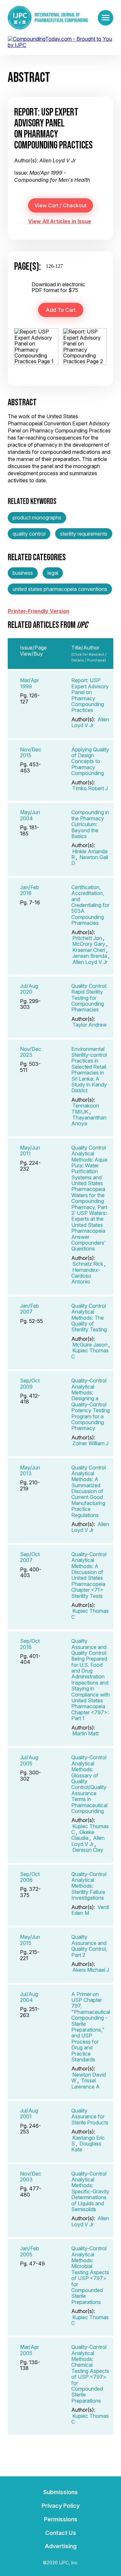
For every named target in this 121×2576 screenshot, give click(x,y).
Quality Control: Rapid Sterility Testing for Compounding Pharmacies (89, 998)
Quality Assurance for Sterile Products (90, 2117)
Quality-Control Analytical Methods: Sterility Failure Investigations (89, 1886)
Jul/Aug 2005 (29, 1760)
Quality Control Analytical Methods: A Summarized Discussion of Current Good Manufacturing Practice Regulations (89, 1491)
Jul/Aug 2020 (29, 989)
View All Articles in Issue (60, 221)
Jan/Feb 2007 (30, 1309)
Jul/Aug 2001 (29, 2113)
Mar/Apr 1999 (30, 683)
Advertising (61, 2546)
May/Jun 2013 (30, 1470)
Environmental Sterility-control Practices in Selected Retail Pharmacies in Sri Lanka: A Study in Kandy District (89, 1070)
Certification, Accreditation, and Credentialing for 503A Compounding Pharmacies (90, 905)
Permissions (61, 2519)
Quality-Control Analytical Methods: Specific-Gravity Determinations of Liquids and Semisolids (90, 2191)
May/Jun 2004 (30, 815)
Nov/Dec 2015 (31, 752)
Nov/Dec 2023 (31, 1052)
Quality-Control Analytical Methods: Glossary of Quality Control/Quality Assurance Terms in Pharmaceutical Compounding (89, 1784)
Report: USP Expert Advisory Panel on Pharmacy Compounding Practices (90, 695)
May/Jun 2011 (30, 1151)
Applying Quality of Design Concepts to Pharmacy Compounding (90, 761)
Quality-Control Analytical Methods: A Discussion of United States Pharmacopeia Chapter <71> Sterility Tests (89, 1575)
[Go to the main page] (48, 18)
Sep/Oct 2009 (30, 1383)
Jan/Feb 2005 (30, 2251)
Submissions (60, 2492)
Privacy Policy (61, 2506)
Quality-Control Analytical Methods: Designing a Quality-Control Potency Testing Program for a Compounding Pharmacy (91, 1404)
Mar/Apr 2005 (30, 2350)
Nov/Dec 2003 (31, 2177)
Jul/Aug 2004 (29, 1997)
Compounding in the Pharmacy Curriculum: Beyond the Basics (90, 824)
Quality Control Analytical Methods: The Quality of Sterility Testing (89, 1318)
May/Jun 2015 (30, 1940)
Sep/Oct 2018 (30, 1644)
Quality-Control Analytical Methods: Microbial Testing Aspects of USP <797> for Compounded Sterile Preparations (90, 2275)
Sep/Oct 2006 (30, 1877)
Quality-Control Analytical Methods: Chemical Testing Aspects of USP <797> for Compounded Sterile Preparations (90, 2374)
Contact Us (61, 2533)
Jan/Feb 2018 (30, 890)
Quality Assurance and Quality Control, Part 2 (89, 1946)
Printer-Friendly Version (39, 611)
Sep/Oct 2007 (30, 1557)
